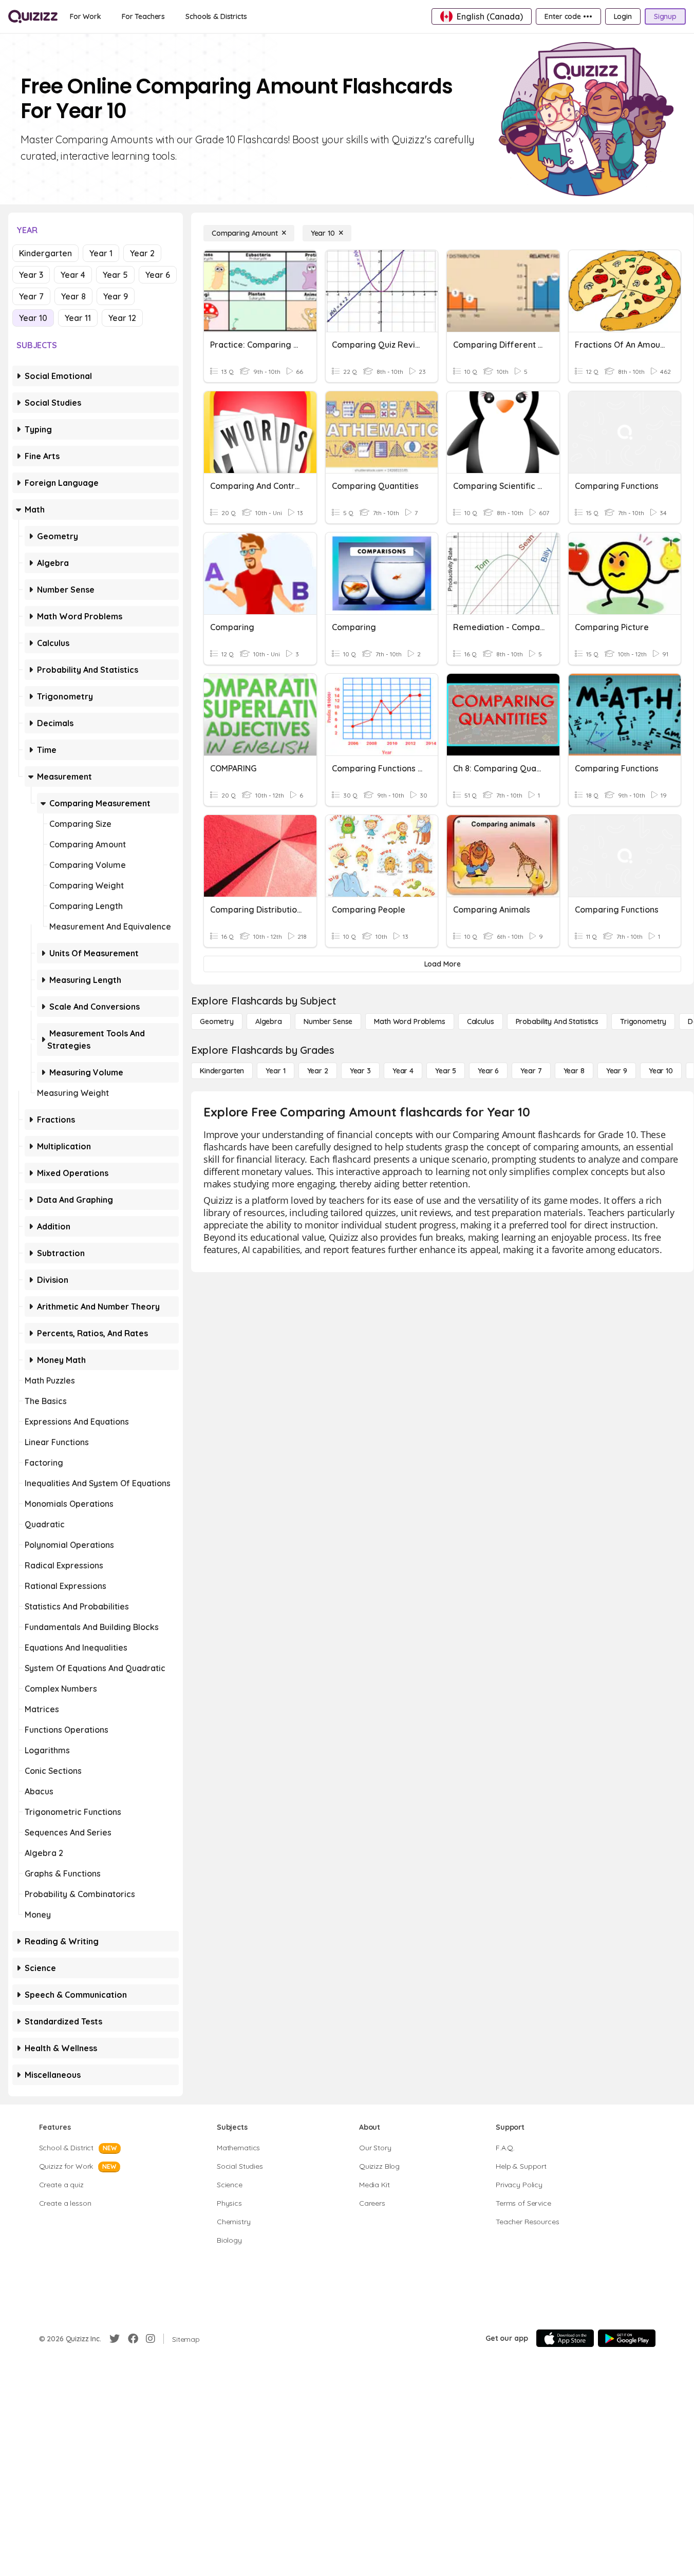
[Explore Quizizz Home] (33, 16)
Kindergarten (45, 253)
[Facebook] (133, 2339)
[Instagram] (151, 2339)
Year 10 (33, 318)
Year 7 (31, 296)
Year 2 (142, 253)
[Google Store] (627, 2338)
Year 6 (158, 275)
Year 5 (115, 275)
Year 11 (78, 318)
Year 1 (101, 253)
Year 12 (122, 318)
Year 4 (73, 275)
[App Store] (565, 2338)
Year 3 (31, 275)
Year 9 (116, 296)
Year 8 (73, 296)
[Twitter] (115, 2339)
